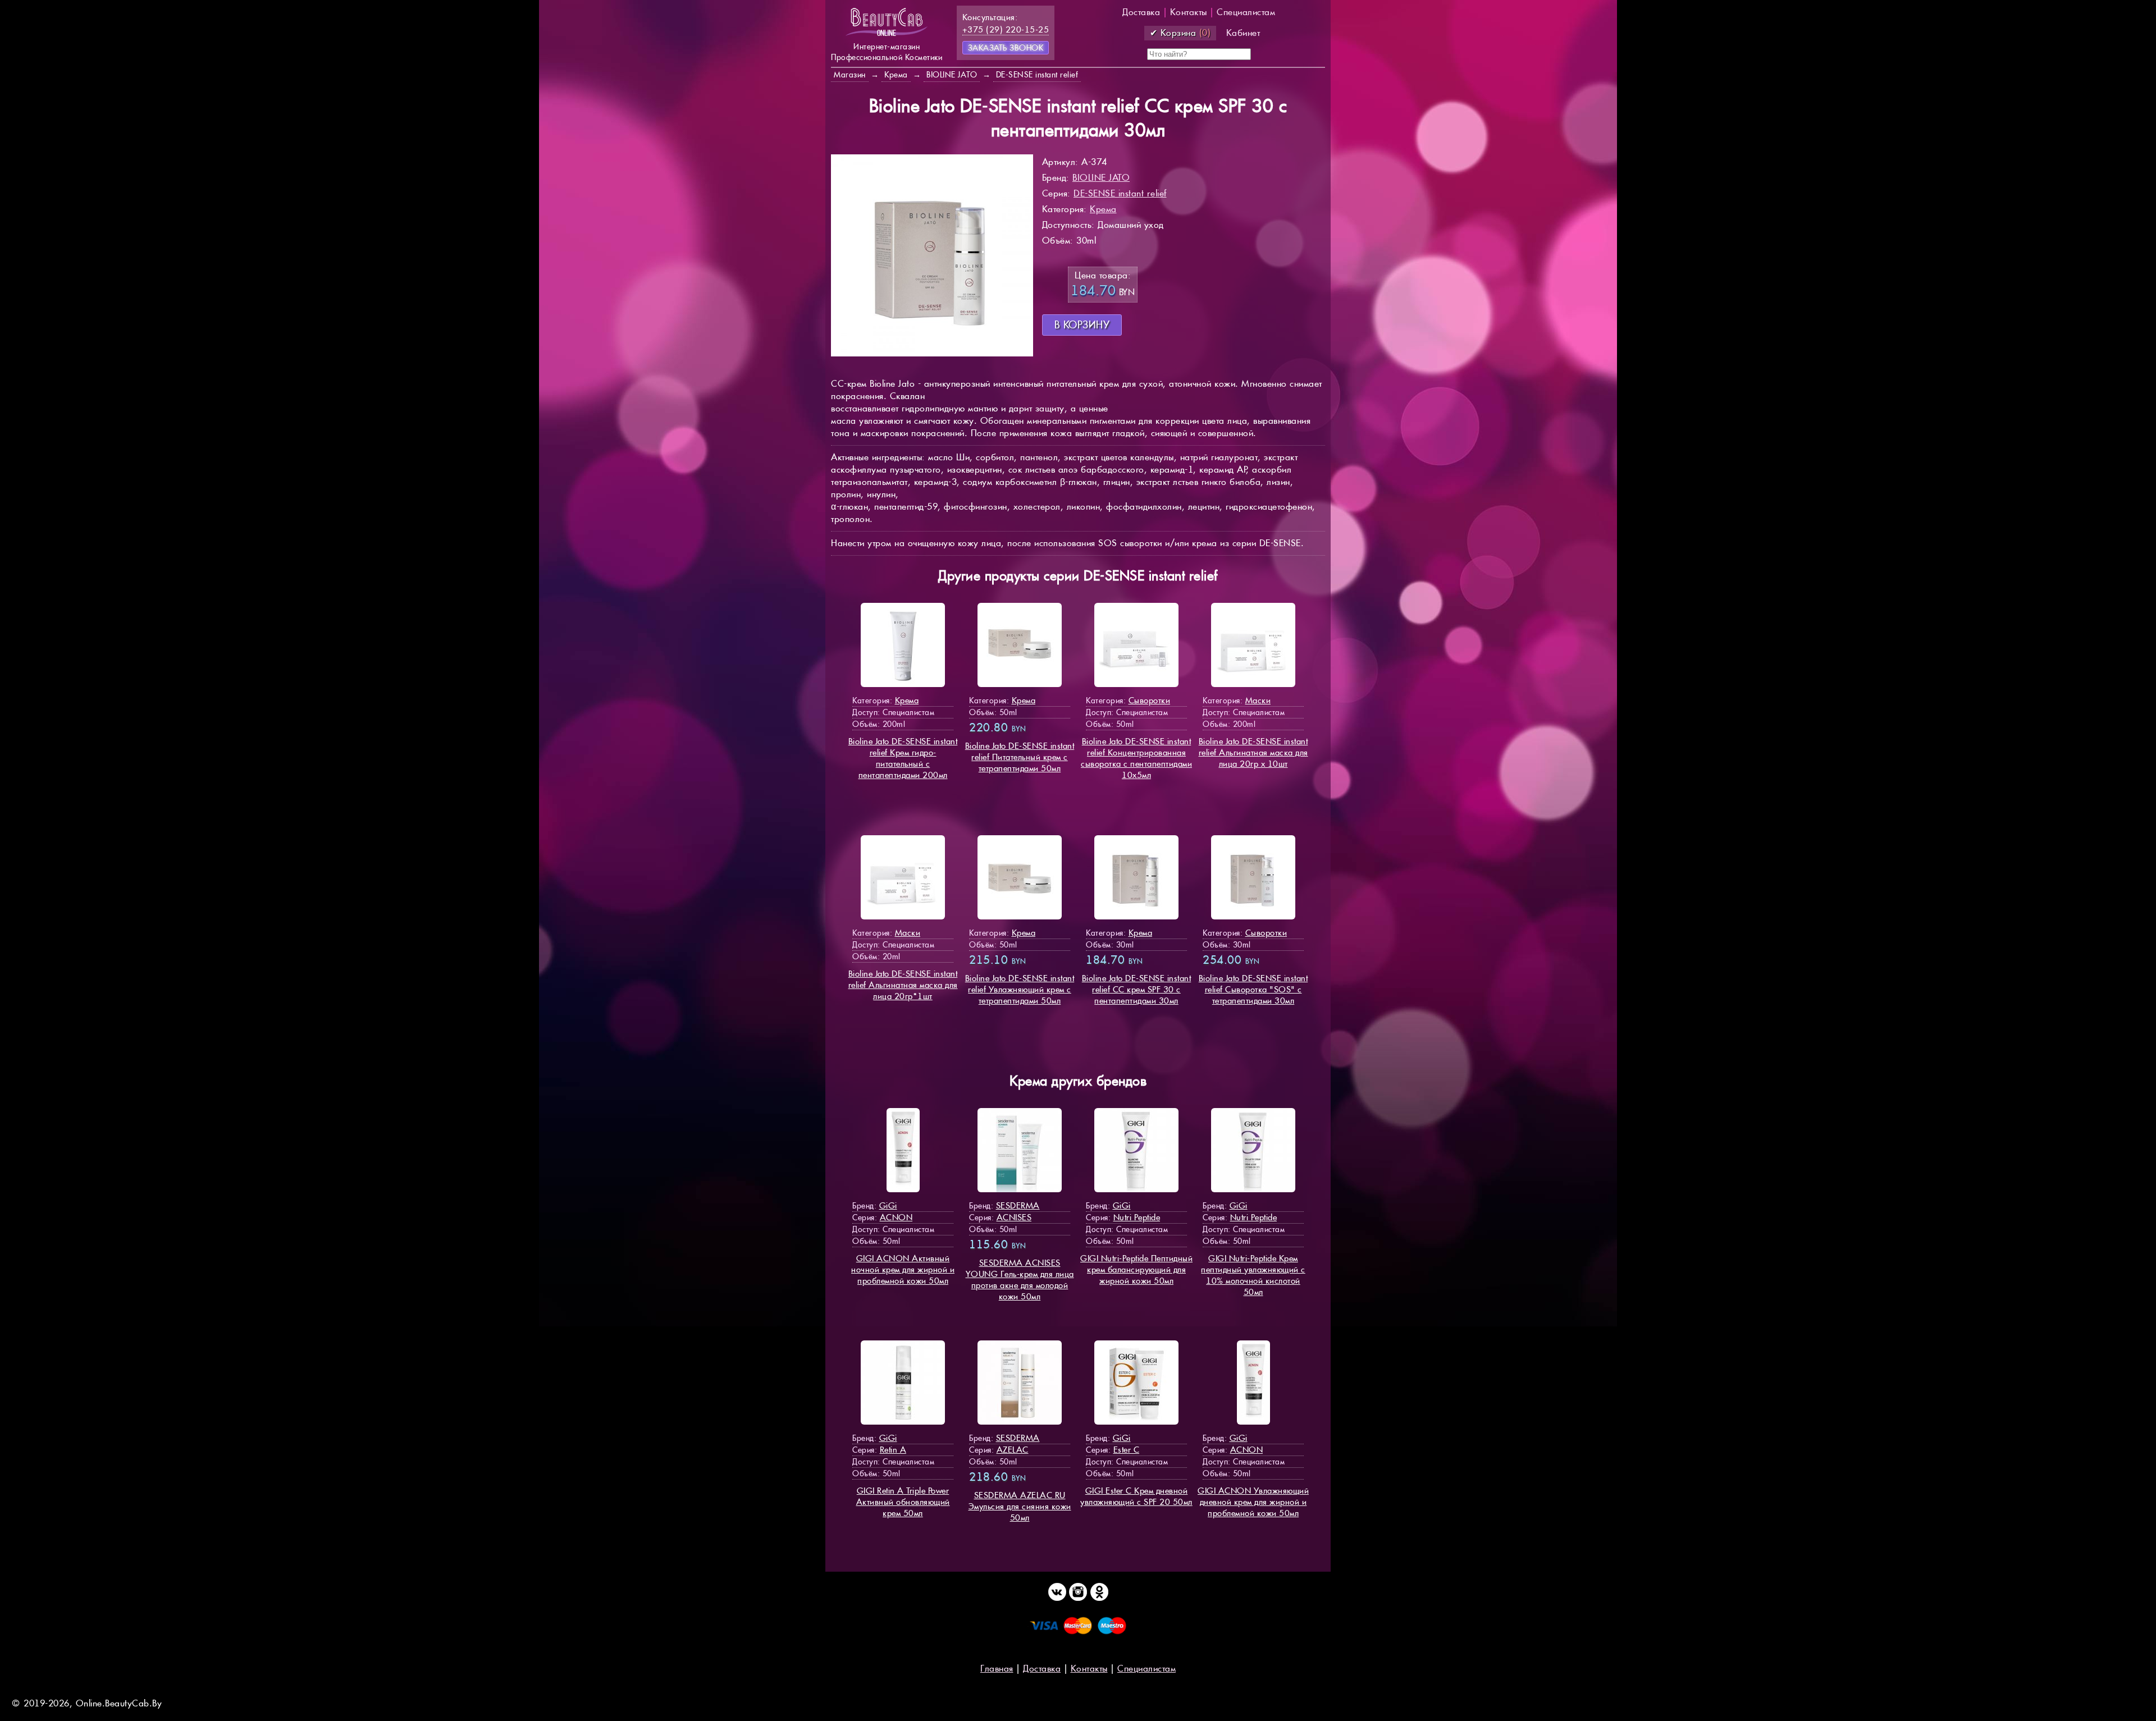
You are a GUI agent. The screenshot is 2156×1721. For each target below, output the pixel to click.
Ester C (1127, 1450)
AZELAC (1013, 1450)
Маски (1258, 700)
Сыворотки (1150, 700)
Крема (1103, 209)
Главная (997, 1669)
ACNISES (1014, 1217)
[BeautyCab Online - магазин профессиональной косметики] (887, 35)
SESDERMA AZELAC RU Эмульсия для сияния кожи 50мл (1020, 1506)
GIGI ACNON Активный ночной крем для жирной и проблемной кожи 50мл (903, 1269)
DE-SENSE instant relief (1120, 193)
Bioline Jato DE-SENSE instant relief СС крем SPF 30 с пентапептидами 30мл (1137, 989)
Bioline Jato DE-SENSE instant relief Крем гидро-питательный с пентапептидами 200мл (903, 758)
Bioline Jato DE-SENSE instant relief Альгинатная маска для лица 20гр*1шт (903, 985)
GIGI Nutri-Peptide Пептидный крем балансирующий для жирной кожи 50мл (1136, 1269)
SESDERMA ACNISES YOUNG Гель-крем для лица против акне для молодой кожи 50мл (1020, 1280)
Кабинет (1243, 33)
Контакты (1189, 12)
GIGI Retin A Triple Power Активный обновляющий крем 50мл (903, 1502)
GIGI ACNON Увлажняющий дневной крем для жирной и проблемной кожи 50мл (1253, 1502)
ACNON (896, 1217)
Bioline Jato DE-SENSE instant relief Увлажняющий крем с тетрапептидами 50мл (1020, 989)
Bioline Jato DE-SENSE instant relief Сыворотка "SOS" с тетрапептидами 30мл (1253, 989)
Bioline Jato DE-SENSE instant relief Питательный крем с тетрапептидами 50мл (1020, 757)
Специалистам (1246, 12)
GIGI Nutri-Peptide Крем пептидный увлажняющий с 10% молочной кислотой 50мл (1253, 1275)
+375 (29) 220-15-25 (1006, 29)
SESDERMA (1018, 1205)
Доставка (1141, 12)
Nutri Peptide (1137, 1217)
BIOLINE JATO (1101, 178)
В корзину (1082, 325)
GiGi (888, 1205)
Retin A (893, 1450)
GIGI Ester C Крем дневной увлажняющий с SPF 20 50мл (1136, 1496)
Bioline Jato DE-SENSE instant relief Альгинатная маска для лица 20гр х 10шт (1253, 752)
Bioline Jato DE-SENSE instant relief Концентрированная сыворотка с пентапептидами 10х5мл (1136, 758)
